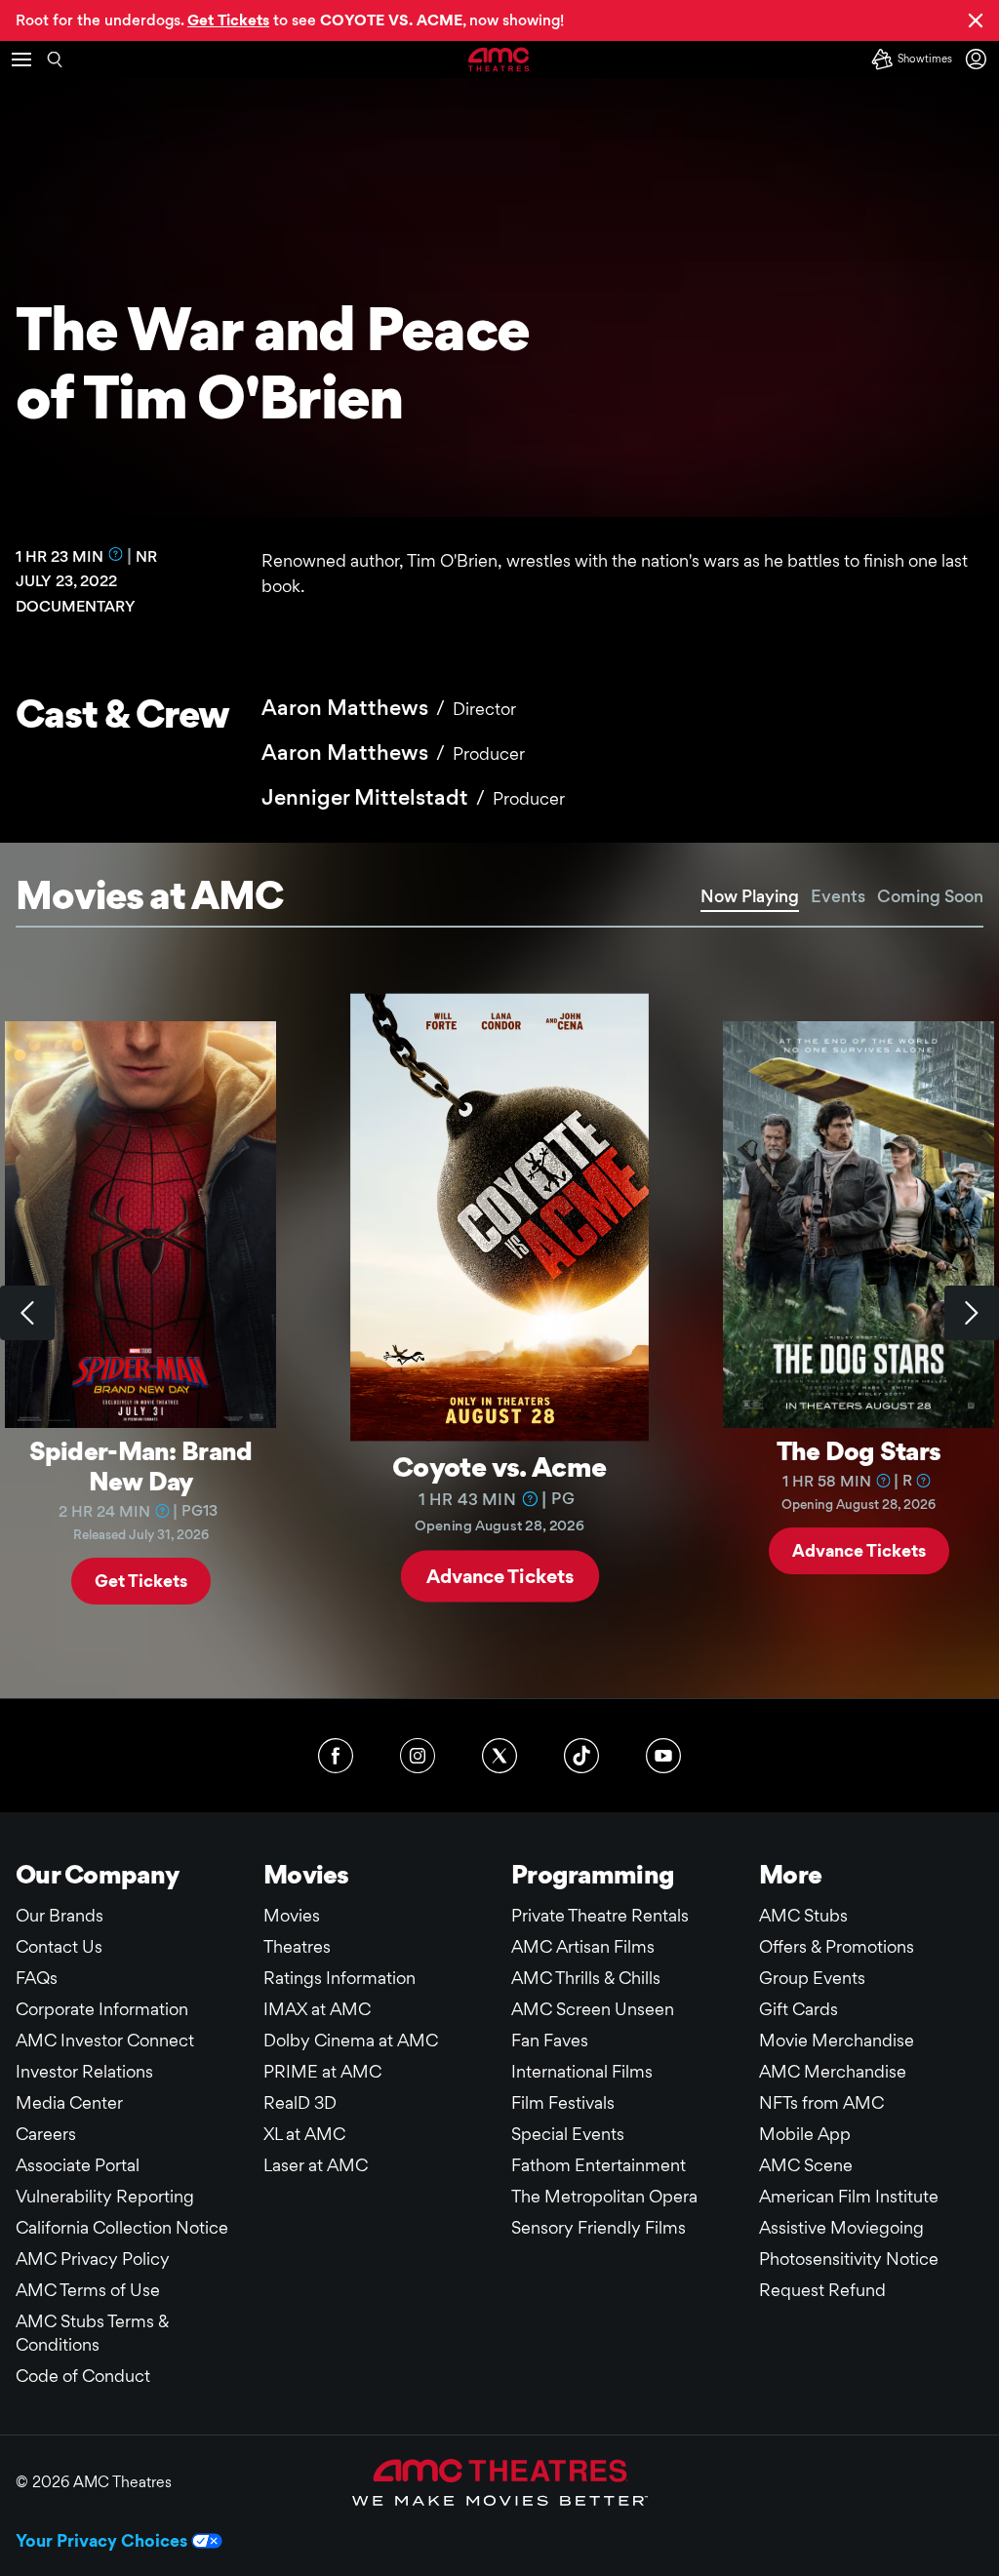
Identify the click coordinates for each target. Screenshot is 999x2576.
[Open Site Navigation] (21, 59)
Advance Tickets (500, 1575)
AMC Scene (806, 2165)
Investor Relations (84, 2071)
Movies (292, 1915)
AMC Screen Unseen (593, 2009)
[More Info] (116, 554)
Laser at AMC (316, 2165)
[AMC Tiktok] (581, 1756)
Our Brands (60, 1915)
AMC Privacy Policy (93, 2259)
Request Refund (822, 2290)
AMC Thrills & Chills (586, 1978)
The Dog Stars (859, 1450)
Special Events (568, 2134)
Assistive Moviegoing (841, 2227)
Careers (46, 2134)
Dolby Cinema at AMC (351, 2040)
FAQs (37, 1978)
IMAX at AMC (317, 2009)
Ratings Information (340, 1978)
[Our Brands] (500, 2482)
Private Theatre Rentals (600, 1915)
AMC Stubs (803, 1915)
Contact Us (59, 1946)
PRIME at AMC (322, 2071)
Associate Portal (78, 2165)
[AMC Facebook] (336, 1756)
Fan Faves (550, 2040)
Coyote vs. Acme (499, 1466)
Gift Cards (799, 2009)
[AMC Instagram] (418, 1756)
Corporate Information (102, 2009)
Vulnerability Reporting (105, 2196)
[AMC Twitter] (499, 1756)
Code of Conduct (83, 2376)
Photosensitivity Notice (849, 2259)
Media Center (69, 2102)
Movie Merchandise (837, 2040)
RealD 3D (300, 2102)
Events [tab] (838, 896)
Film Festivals (563, 2102)
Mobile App (805, 2134)
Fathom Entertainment (599, 2165)
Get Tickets (141, 1581)
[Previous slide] (27, 1313)
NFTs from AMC (821, 2102)
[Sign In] (979, 59)
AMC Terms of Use (88, 2290)
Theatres (297, 1946)
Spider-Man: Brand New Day (141, 1466)
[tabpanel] (499, 1313)
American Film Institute (849, 2196)
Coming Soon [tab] (930, 896)
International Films (582, 2071)
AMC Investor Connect (105, 2040)
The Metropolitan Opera (604, 2196)
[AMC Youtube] (663, 1756)
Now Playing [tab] (750, 896)
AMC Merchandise (833, 2071)
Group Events (812, 1978)
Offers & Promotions (837, 1946)
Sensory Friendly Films (599, 2227)
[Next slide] (972, 1313)
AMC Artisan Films (583, 1946)
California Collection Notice (122, 2227)
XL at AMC (304, 2134)
